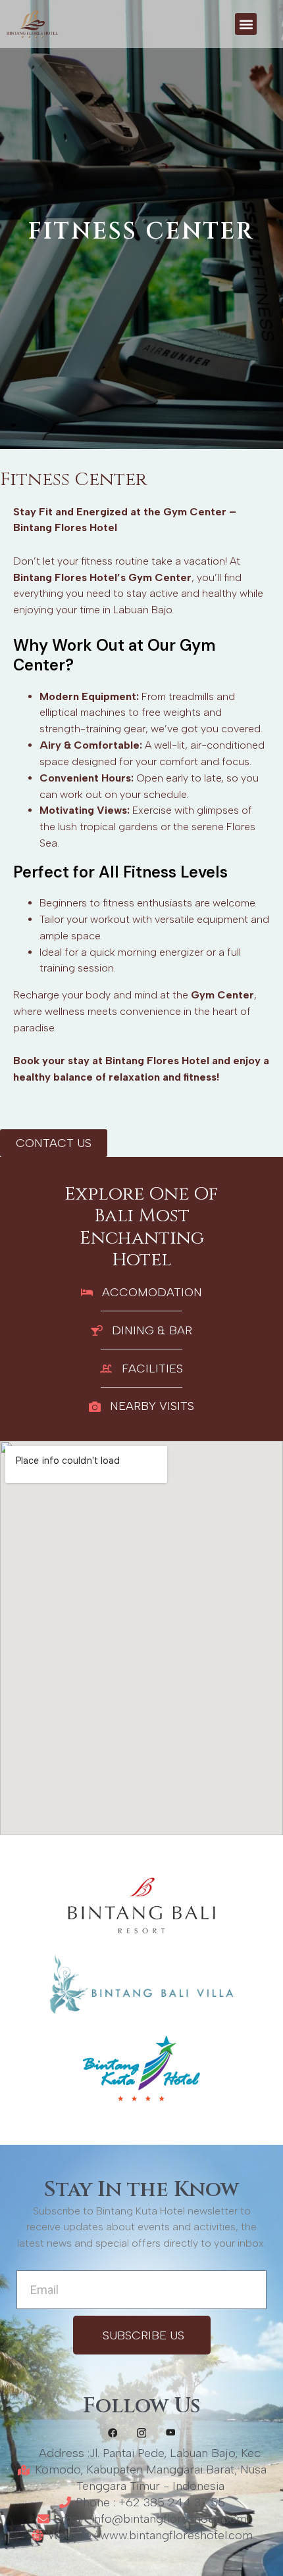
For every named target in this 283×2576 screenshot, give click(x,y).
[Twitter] (141, 2432)
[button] (246, 24)
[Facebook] (113, 2432)
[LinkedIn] (170, 2432)
